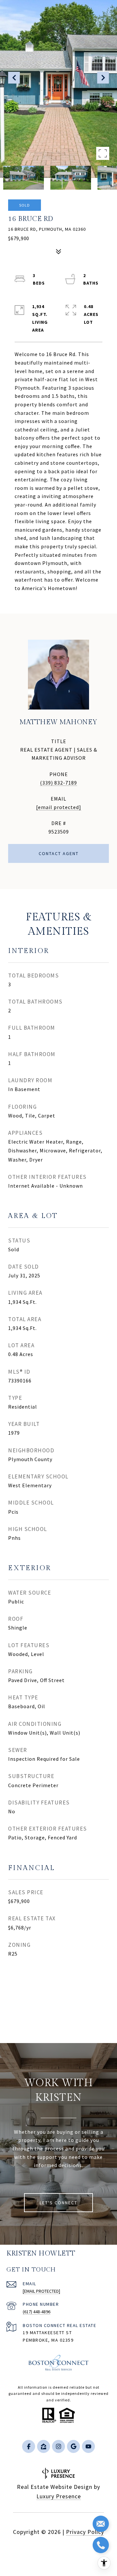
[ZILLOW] (44, 2446)
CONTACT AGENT (59, 853)
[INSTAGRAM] (58, 2446)
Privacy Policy (85, 2532)
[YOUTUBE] (88, 2446)
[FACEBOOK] (29, 2446)
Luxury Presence (59, 2496)
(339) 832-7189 (58, 783)
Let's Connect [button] (58, 2203)
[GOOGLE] (73, 2446)
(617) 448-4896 (37, 2312)
